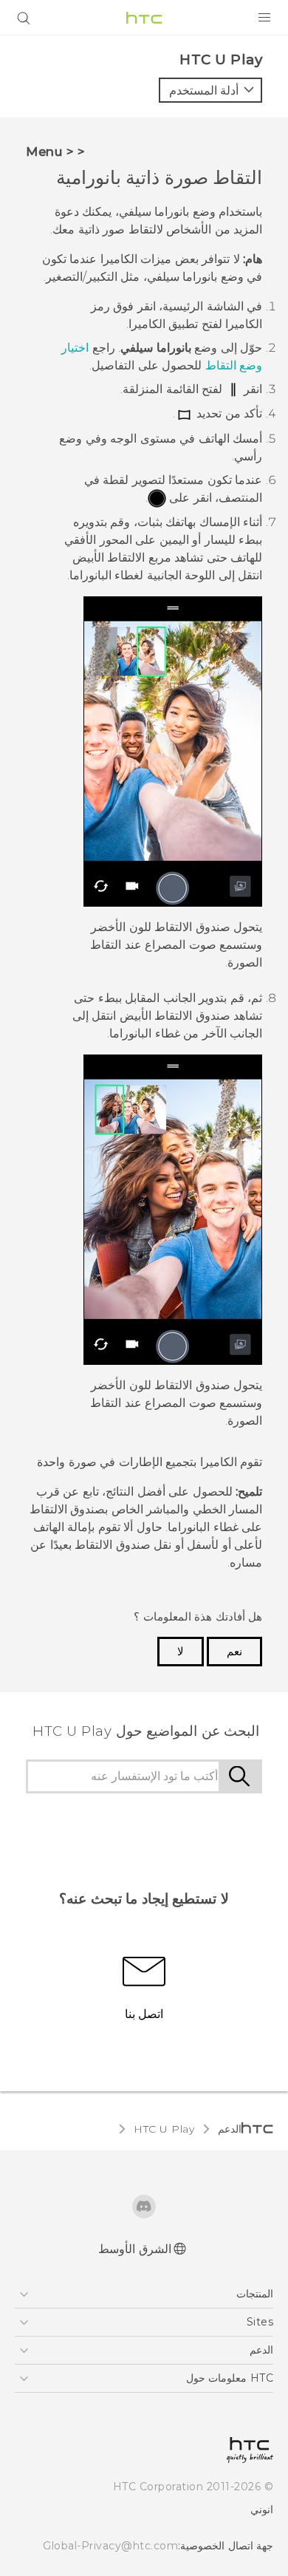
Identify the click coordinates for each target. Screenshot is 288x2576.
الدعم (230, 2129)
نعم (234, 1652)
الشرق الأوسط (135, 2249)
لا (181, 1652)
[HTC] (144, 18)
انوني (262, 2509)
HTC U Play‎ (164, 2129)
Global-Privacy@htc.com (110, 2546)
